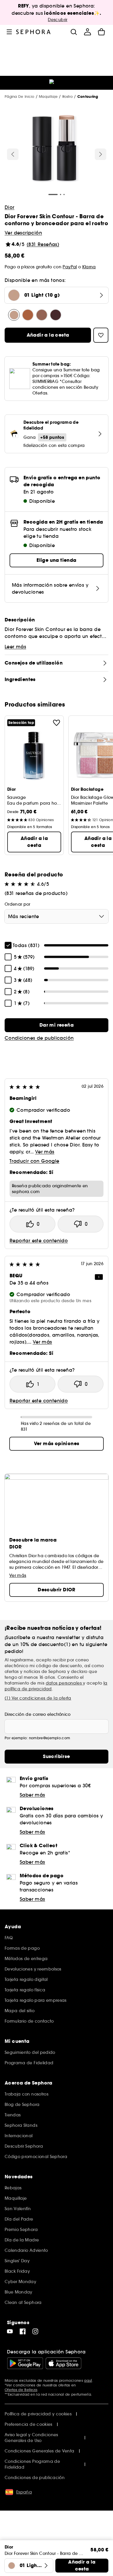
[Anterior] (13, 154)
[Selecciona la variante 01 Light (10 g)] (14, 315)
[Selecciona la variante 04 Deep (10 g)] (56, 315)
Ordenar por (18, 904)
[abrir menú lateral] (9, 32)
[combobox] (57, 916)
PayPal (70, 267)
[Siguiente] (101, 154)
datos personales (64, 1683)
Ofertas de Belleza (21, 2390)
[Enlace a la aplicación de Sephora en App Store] (63, 2363)
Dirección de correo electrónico (38, 1714)
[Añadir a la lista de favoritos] (57, 723)
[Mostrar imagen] (56, 150)
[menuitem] (88, 32)
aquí (88, 2380)
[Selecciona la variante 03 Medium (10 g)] (42, 315)
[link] (57, 1025)
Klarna (89, 267)
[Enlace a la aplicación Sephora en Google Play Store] (25, 2363)
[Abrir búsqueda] (74, 32)
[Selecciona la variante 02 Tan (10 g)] (28, 315)
